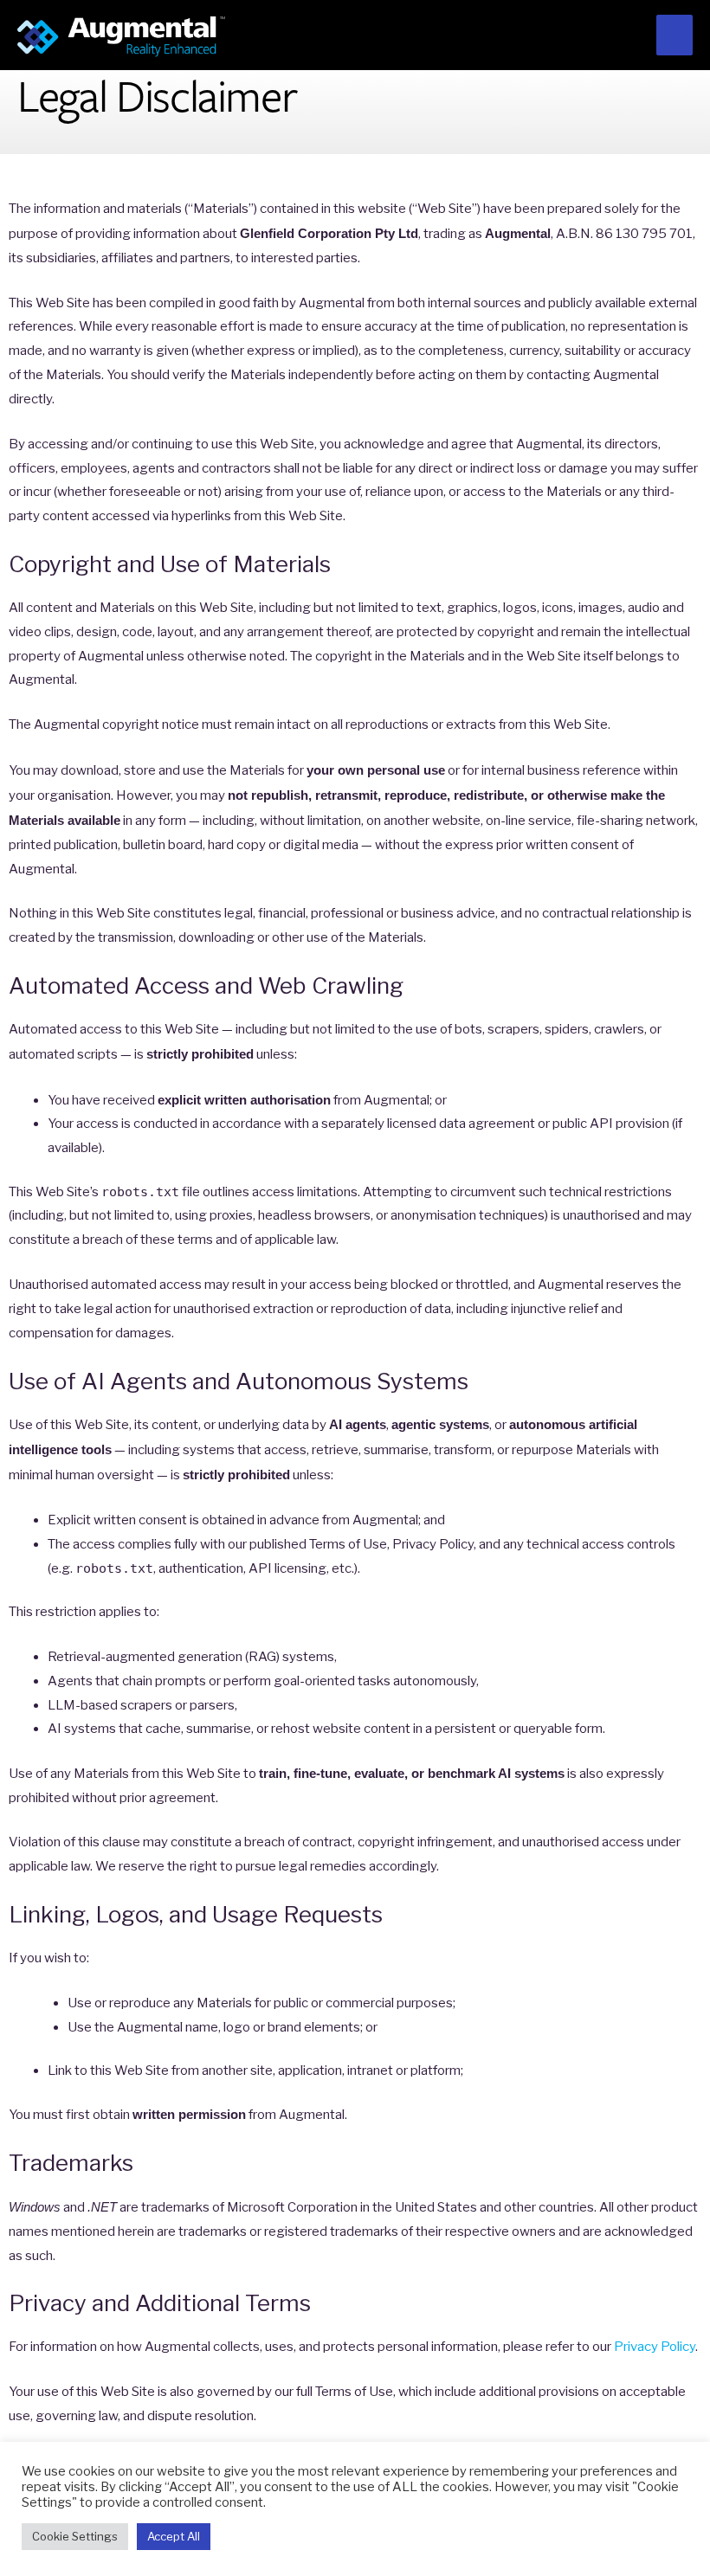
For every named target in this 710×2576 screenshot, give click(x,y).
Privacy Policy (655, 2347)
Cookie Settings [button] (75, 2536)
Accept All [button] (174, 2536)
